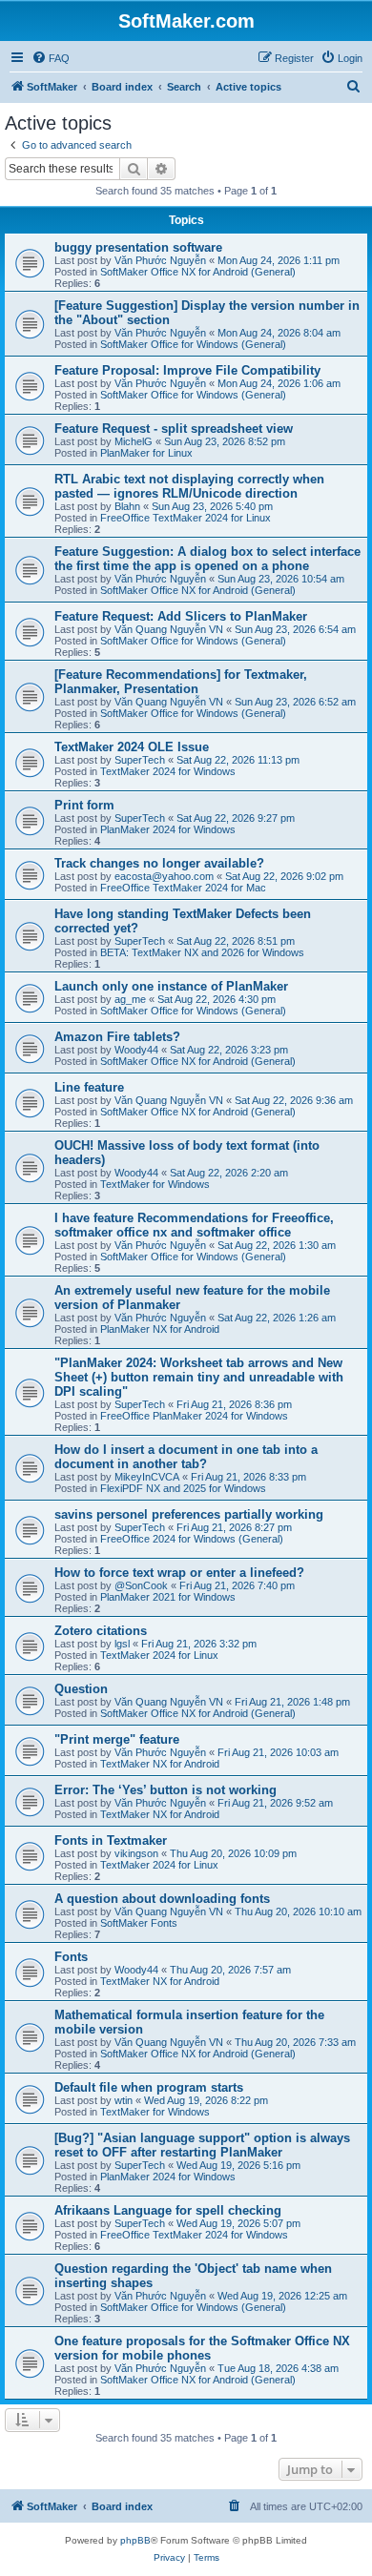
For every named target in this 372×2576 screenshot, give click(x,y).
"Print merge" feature (117, 1739)
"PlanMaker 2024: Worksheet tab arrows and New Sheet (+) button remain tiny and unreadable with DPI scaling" (199, 1377)
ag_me (130, 999)
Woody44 (136, 1050)
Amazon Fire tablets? (117, 1037)
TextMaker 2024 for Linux (159, 1655)
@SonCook (141, 1585)
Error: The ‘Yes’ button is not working (165, 1790)
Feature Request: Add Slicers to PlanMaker (181, 616)
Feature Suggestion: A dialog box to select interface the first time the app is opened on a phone (207, 559)
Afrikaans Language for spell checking (168, 2210)
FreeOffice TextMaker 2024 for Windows (194, 2235)
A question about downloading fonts (162, 1899)
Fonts (71, 1957)
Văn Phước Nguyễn (160, 260)
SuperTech (140, 760)
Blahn (127, 506)
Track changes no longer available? (159, 863)
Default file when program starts (149, 2087)
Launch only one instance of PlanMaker (171, 986)
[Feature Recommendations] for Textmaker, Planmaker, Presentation (181, 682)
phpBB (135, 2540)
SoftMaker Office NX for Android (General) (198, 272)
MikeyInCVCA (147, 1477)
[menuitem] (51, 58)
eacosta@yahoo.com (164, 876)
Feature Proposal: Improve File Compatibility (187, 370)
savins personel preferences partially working (189, 1514)
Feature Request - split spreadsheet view (174, 429)
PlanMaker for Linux (146, 453)
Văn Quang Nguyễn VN (169, 629)
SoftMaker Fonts (139, 1923)
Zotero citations (101, 1631)
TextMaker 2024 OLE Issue (132, 747)
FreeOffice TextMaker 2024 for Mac (183, 888)
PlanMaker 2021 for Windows (168, 1597)
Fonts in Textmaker (111, 1840)
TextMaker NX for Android (160, 1764)
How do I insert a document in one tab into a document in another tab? (186, 1457)
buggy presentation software (138, 247)
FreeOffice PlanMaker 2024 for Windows (194, 1416)
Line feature (89, 1087)
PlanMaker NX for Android (160, 1329)
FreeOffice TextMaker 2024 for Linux (186, 518)
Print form (84, 805)
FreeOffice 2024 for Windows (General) (192, 1539)
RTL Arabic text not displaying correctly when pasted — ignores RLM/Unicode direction (189, 486)
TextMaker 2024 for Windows (168, 771)
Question (81, 1689)
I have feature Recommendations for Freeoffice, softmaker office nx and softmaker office (194, 1225)
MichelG (134, 441)
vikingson (136, 1853)
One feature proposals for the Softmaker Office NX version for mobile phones (202, 2348)
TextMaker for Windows (155, 1184)
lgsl (122, 1644)
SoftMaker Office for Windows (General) (193, 344)
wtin (124, 2100)
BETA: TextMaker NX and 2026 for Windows (202, 952)
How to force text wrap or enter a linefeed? (179, 1573)
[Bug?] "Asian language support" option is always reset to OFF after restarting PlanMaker (202, 2145)
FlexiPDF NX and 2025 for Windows (183, 1488)
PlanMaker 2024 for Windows (168, 829)
